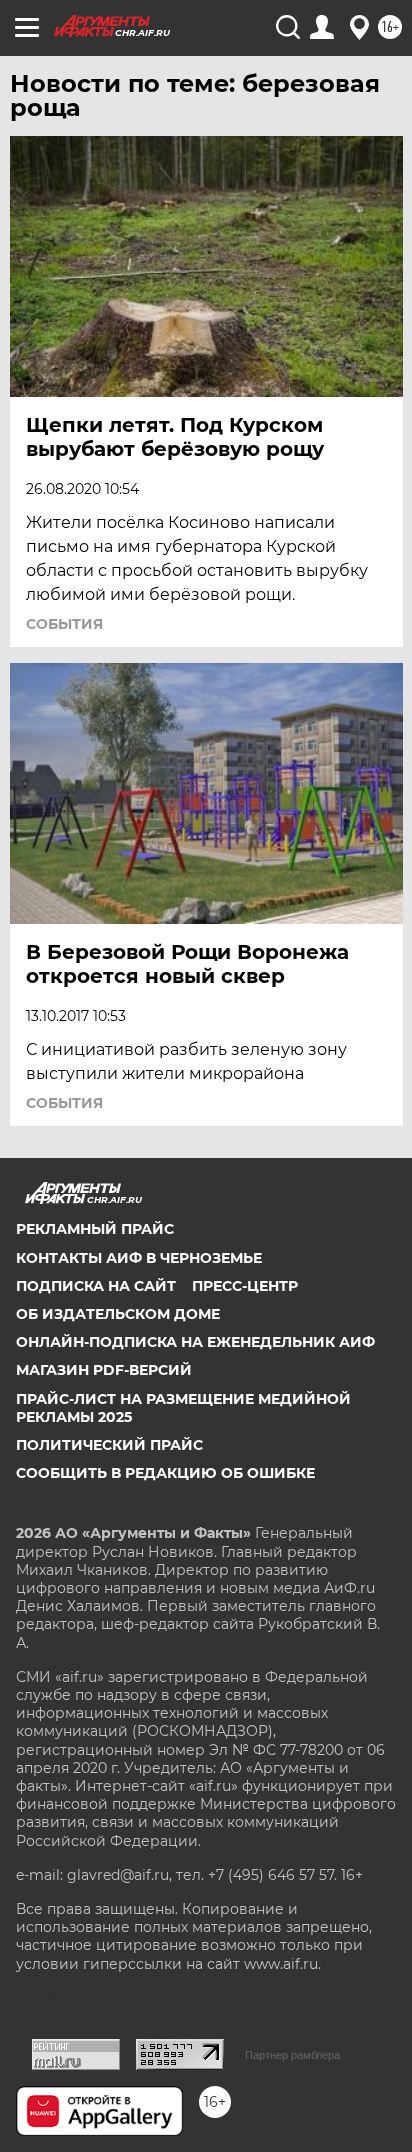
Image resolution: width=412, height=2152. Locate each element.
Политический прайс (109, 1445)
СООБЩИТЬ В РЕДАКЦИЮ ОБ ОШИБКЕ (165, 1473)
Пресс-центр (245, 1286)
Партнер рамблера (292, 2055)
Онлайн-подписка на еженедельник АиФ (195, 1342)
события (64, 624)
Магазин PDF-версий (104, 1370)
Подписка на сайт (96, 1286)
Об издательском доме (118, 1314)
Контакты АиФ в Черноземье (139, 1258)
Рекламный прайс (95, 1229)
